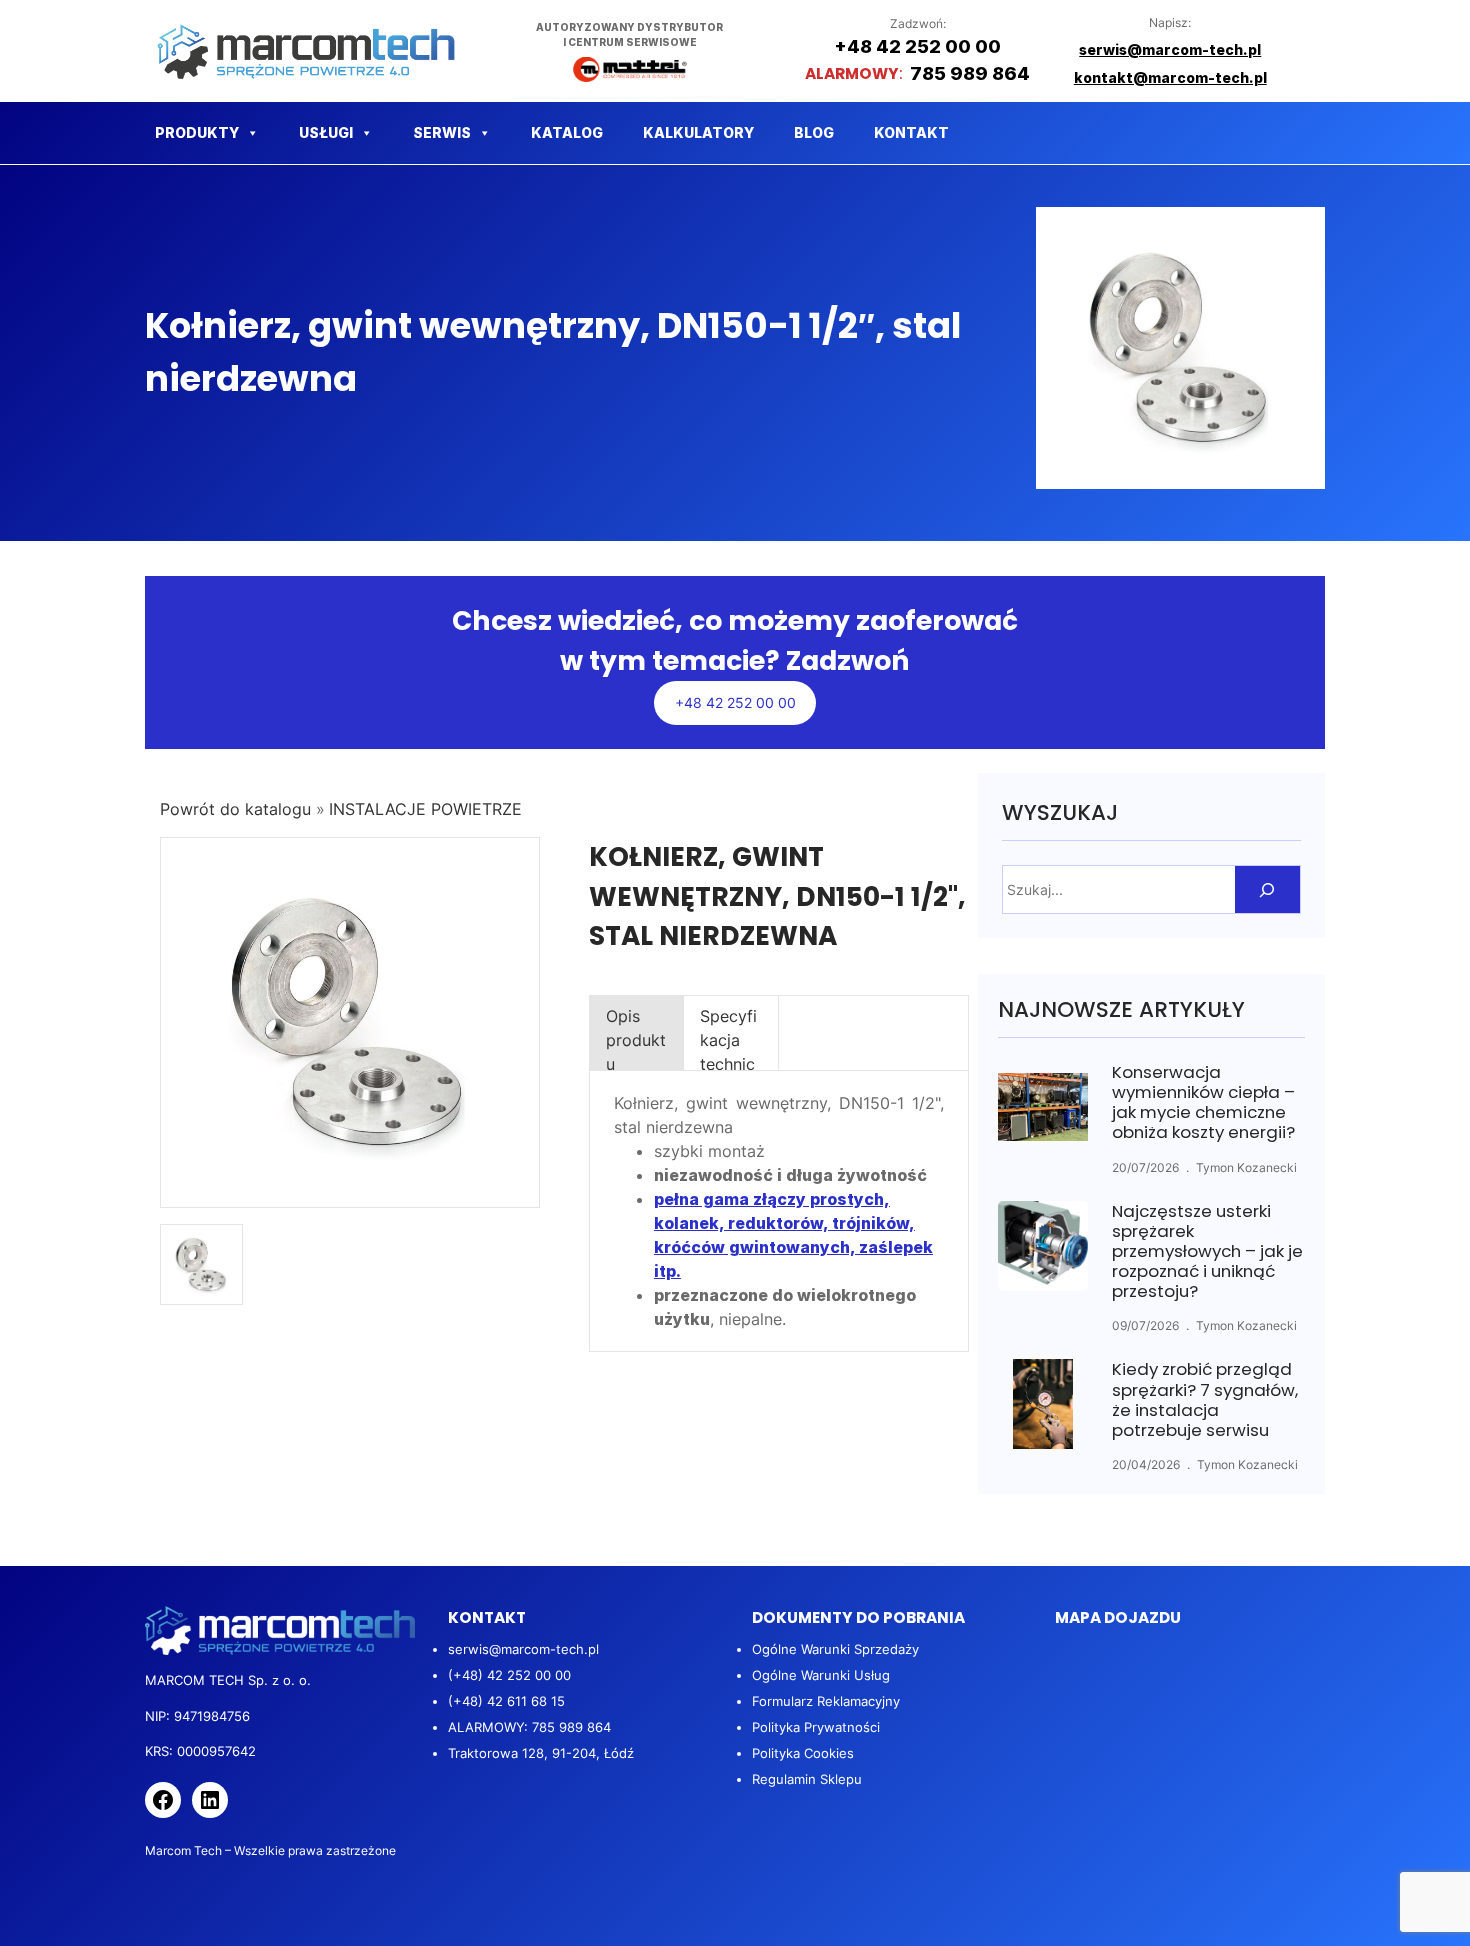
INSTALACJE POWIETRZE (425, 809)
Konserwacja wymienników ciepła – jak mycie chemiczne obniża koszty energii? (1203, 1102)
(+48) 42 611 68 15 (506, 1701)
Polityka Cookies (803, 1753)
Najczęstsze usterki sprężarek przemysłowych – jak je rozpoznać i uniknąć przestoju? (1207, 1251)
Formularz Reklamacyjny (826, 1701)
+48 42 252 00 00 (735, 702)
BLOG (814, 132)
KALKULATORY (698, 132)
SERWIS (442, 132)
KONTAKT (911, 132)
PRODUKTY (197, 132)
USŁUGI (326, 132)
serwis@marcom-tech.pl (523, 1649)
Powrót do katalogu (238, 809)
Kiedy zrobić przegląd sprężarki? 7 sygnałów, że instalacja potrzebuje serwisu (1205, 1399)
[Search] (1267, 889)
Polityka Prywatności (816, 1727)
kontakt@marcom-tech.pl (1170, 77)
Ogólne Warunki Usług (821, 1675)
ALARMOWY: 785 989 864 (529, 1727)
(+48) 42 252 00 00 (509, 1675)
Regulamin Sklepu (807, 1779)
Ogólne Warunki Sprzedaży (835, 1649)
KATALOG (567, 132)
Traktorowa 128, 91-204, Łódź (541, 1753)
